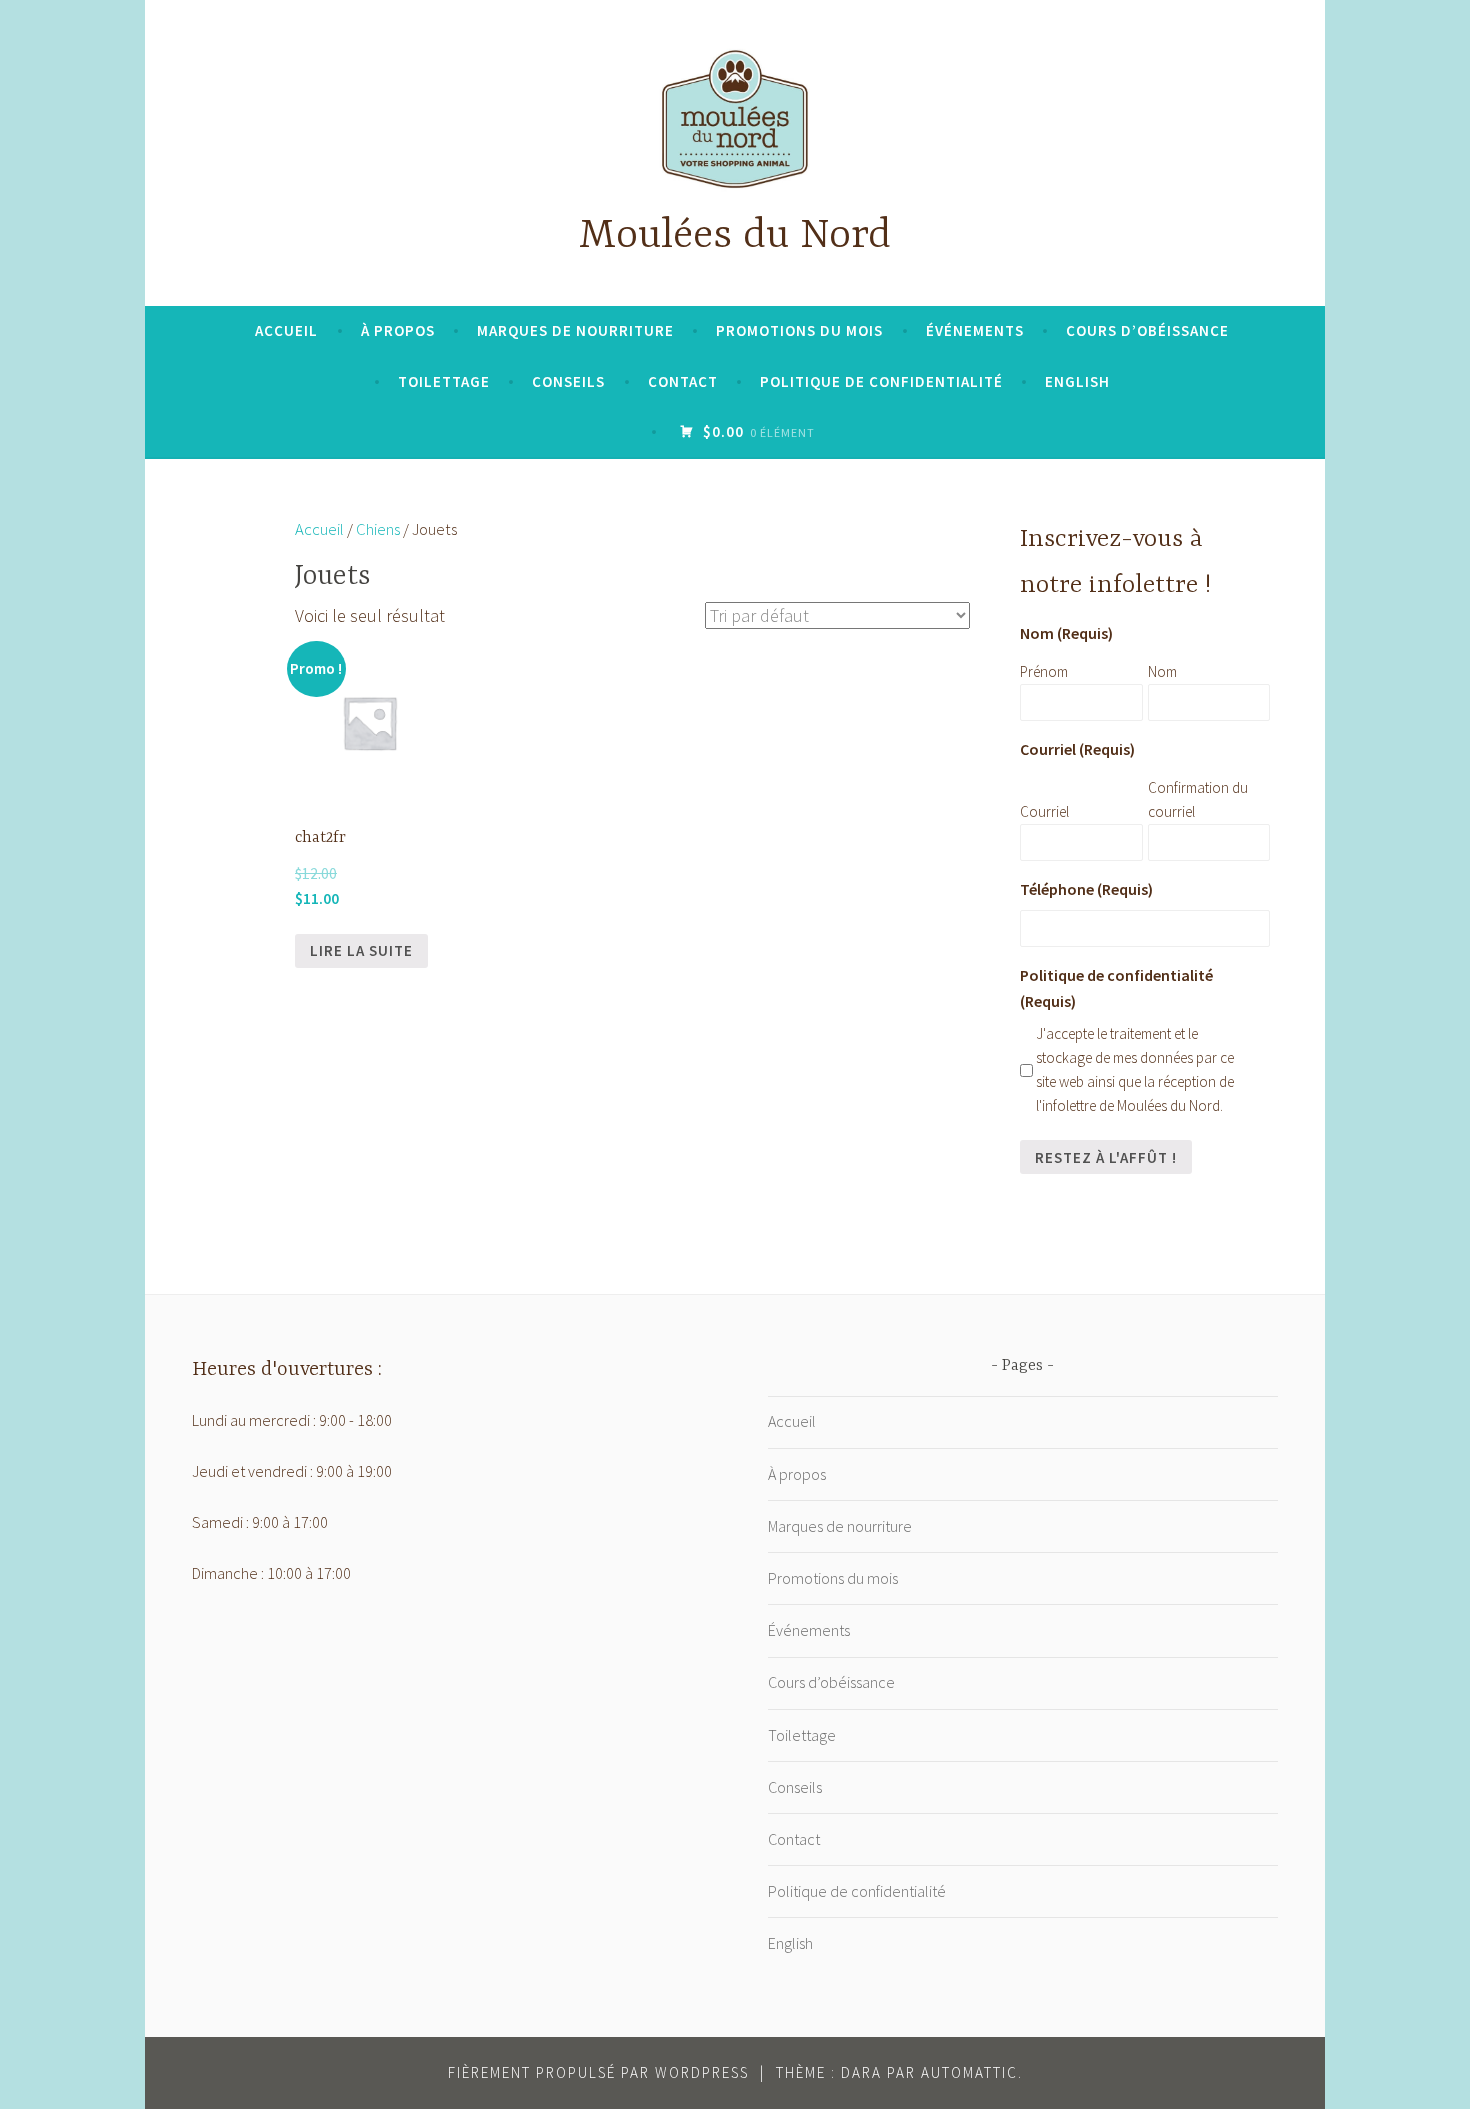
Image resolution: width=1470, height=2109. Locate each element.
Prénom (1044, 671)
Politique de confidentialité (881, 381)
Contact (683, 381)
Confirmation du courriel (1198, 799)
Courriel (1044, 811)
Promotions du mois (799, 330)
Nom (1162, 671)
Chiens (378, 529)
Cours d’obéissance (1147, 330)
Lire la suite (361, 950)
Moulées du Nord (735, 236)
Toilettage (444, 381)
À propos (398, 330)
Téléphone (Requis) (1086, 889)
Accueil (286, 330)
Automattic (969, 2072)
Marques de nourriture (575, 330)
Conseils (568, 381)
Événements (975, 330)
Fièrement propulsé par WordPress (598, 2072)
